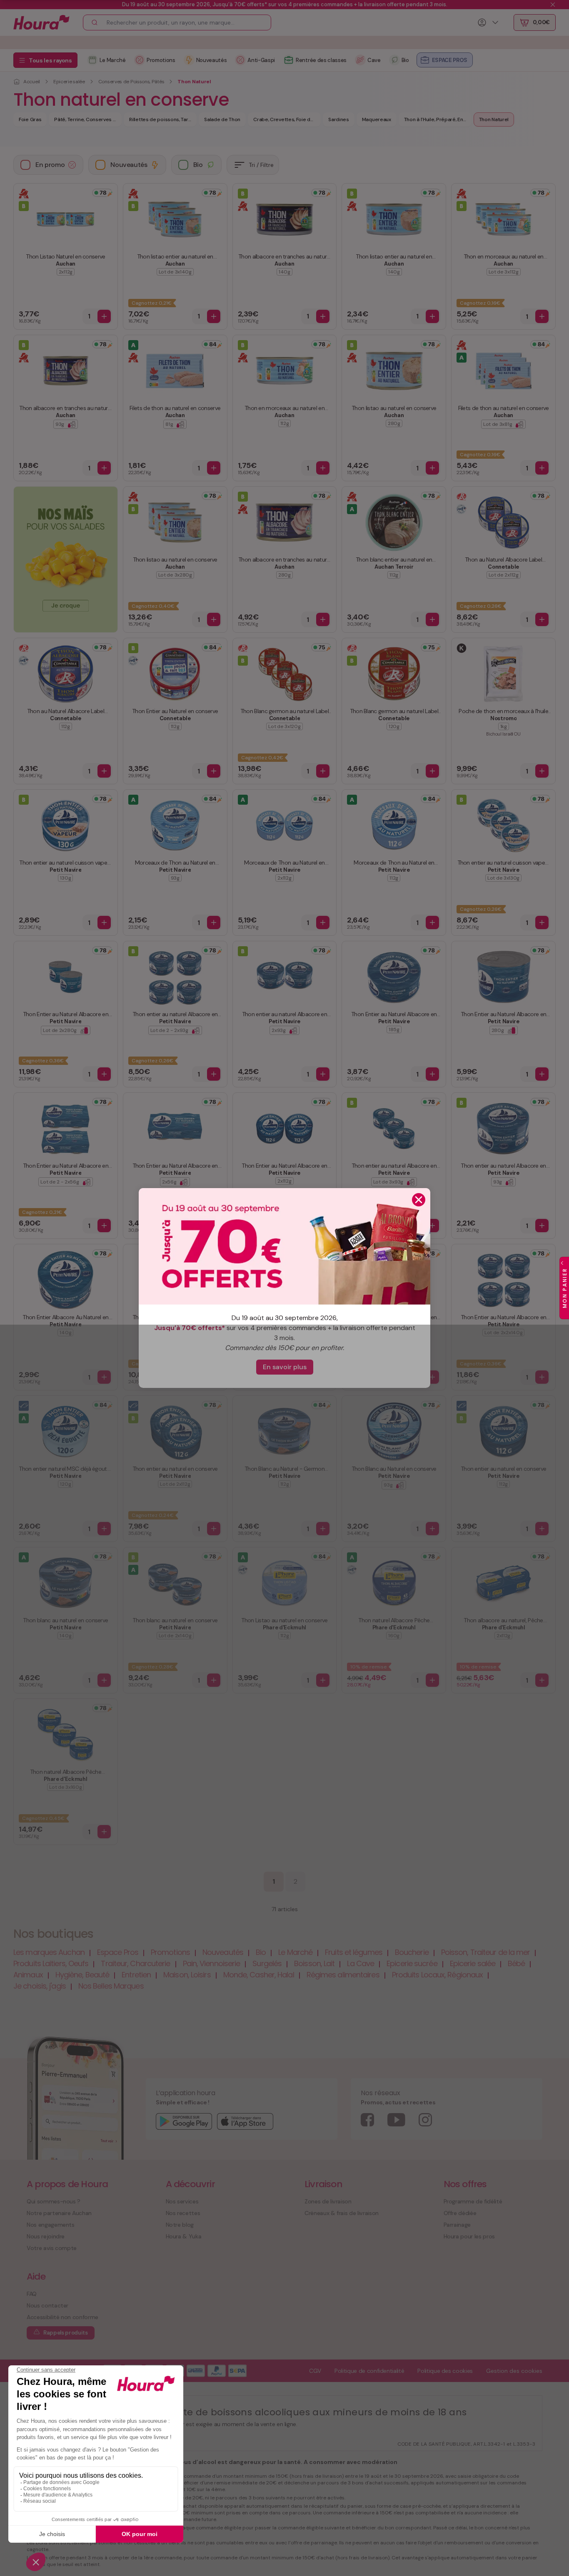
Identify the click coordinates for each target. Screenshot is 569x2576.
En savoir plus (285, 1367)
